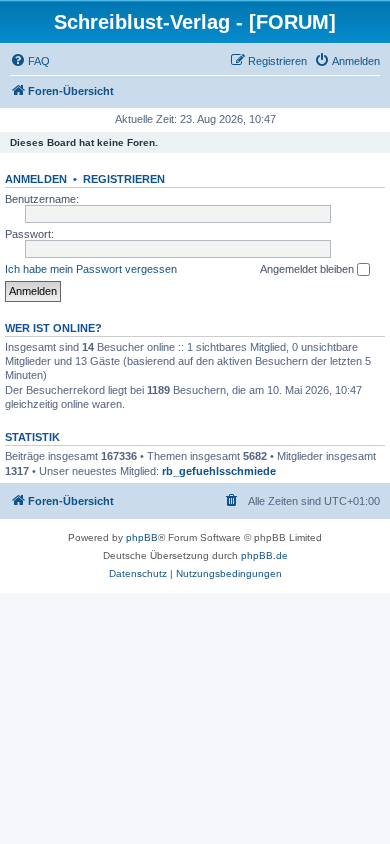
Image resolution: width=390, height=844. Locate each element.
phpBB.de (264, 555)
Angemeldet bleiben (308, 269)
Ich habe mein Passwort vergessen (91, 269)
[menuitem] (30, 61)
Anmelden (36, 179)
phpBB (142, 537)
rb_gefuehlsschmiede (219, 471)
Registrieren (124, 179)
